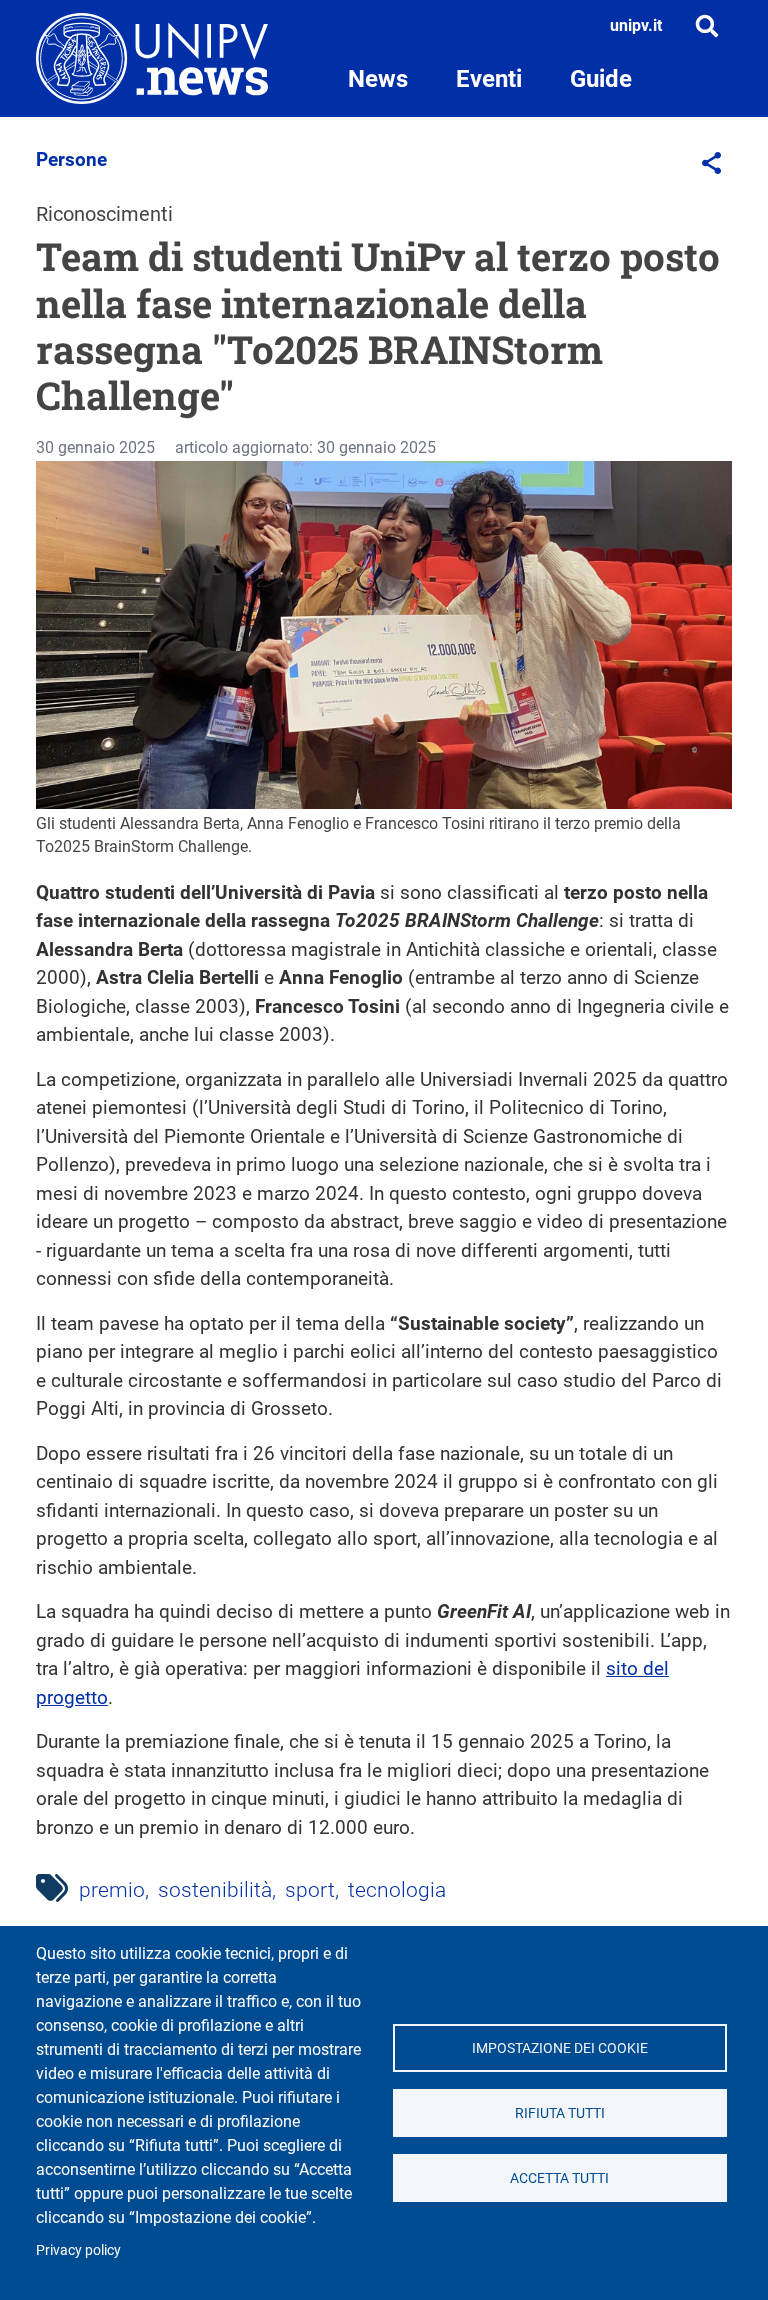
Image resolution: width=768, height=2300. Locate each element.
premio (112, 1890)
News (378, 79)
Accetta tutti (559, 2178)
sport (310, 1890)
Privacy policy (78, 2250)
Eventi (489, 79)
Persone (71, 159)
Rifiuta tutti (560, 2113)
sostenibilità (215, 1890)
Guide (601, 79)
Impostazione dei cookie (560, 2048)
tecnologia (397, 1890)
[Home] (152, 58)
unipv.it (636, 25)
